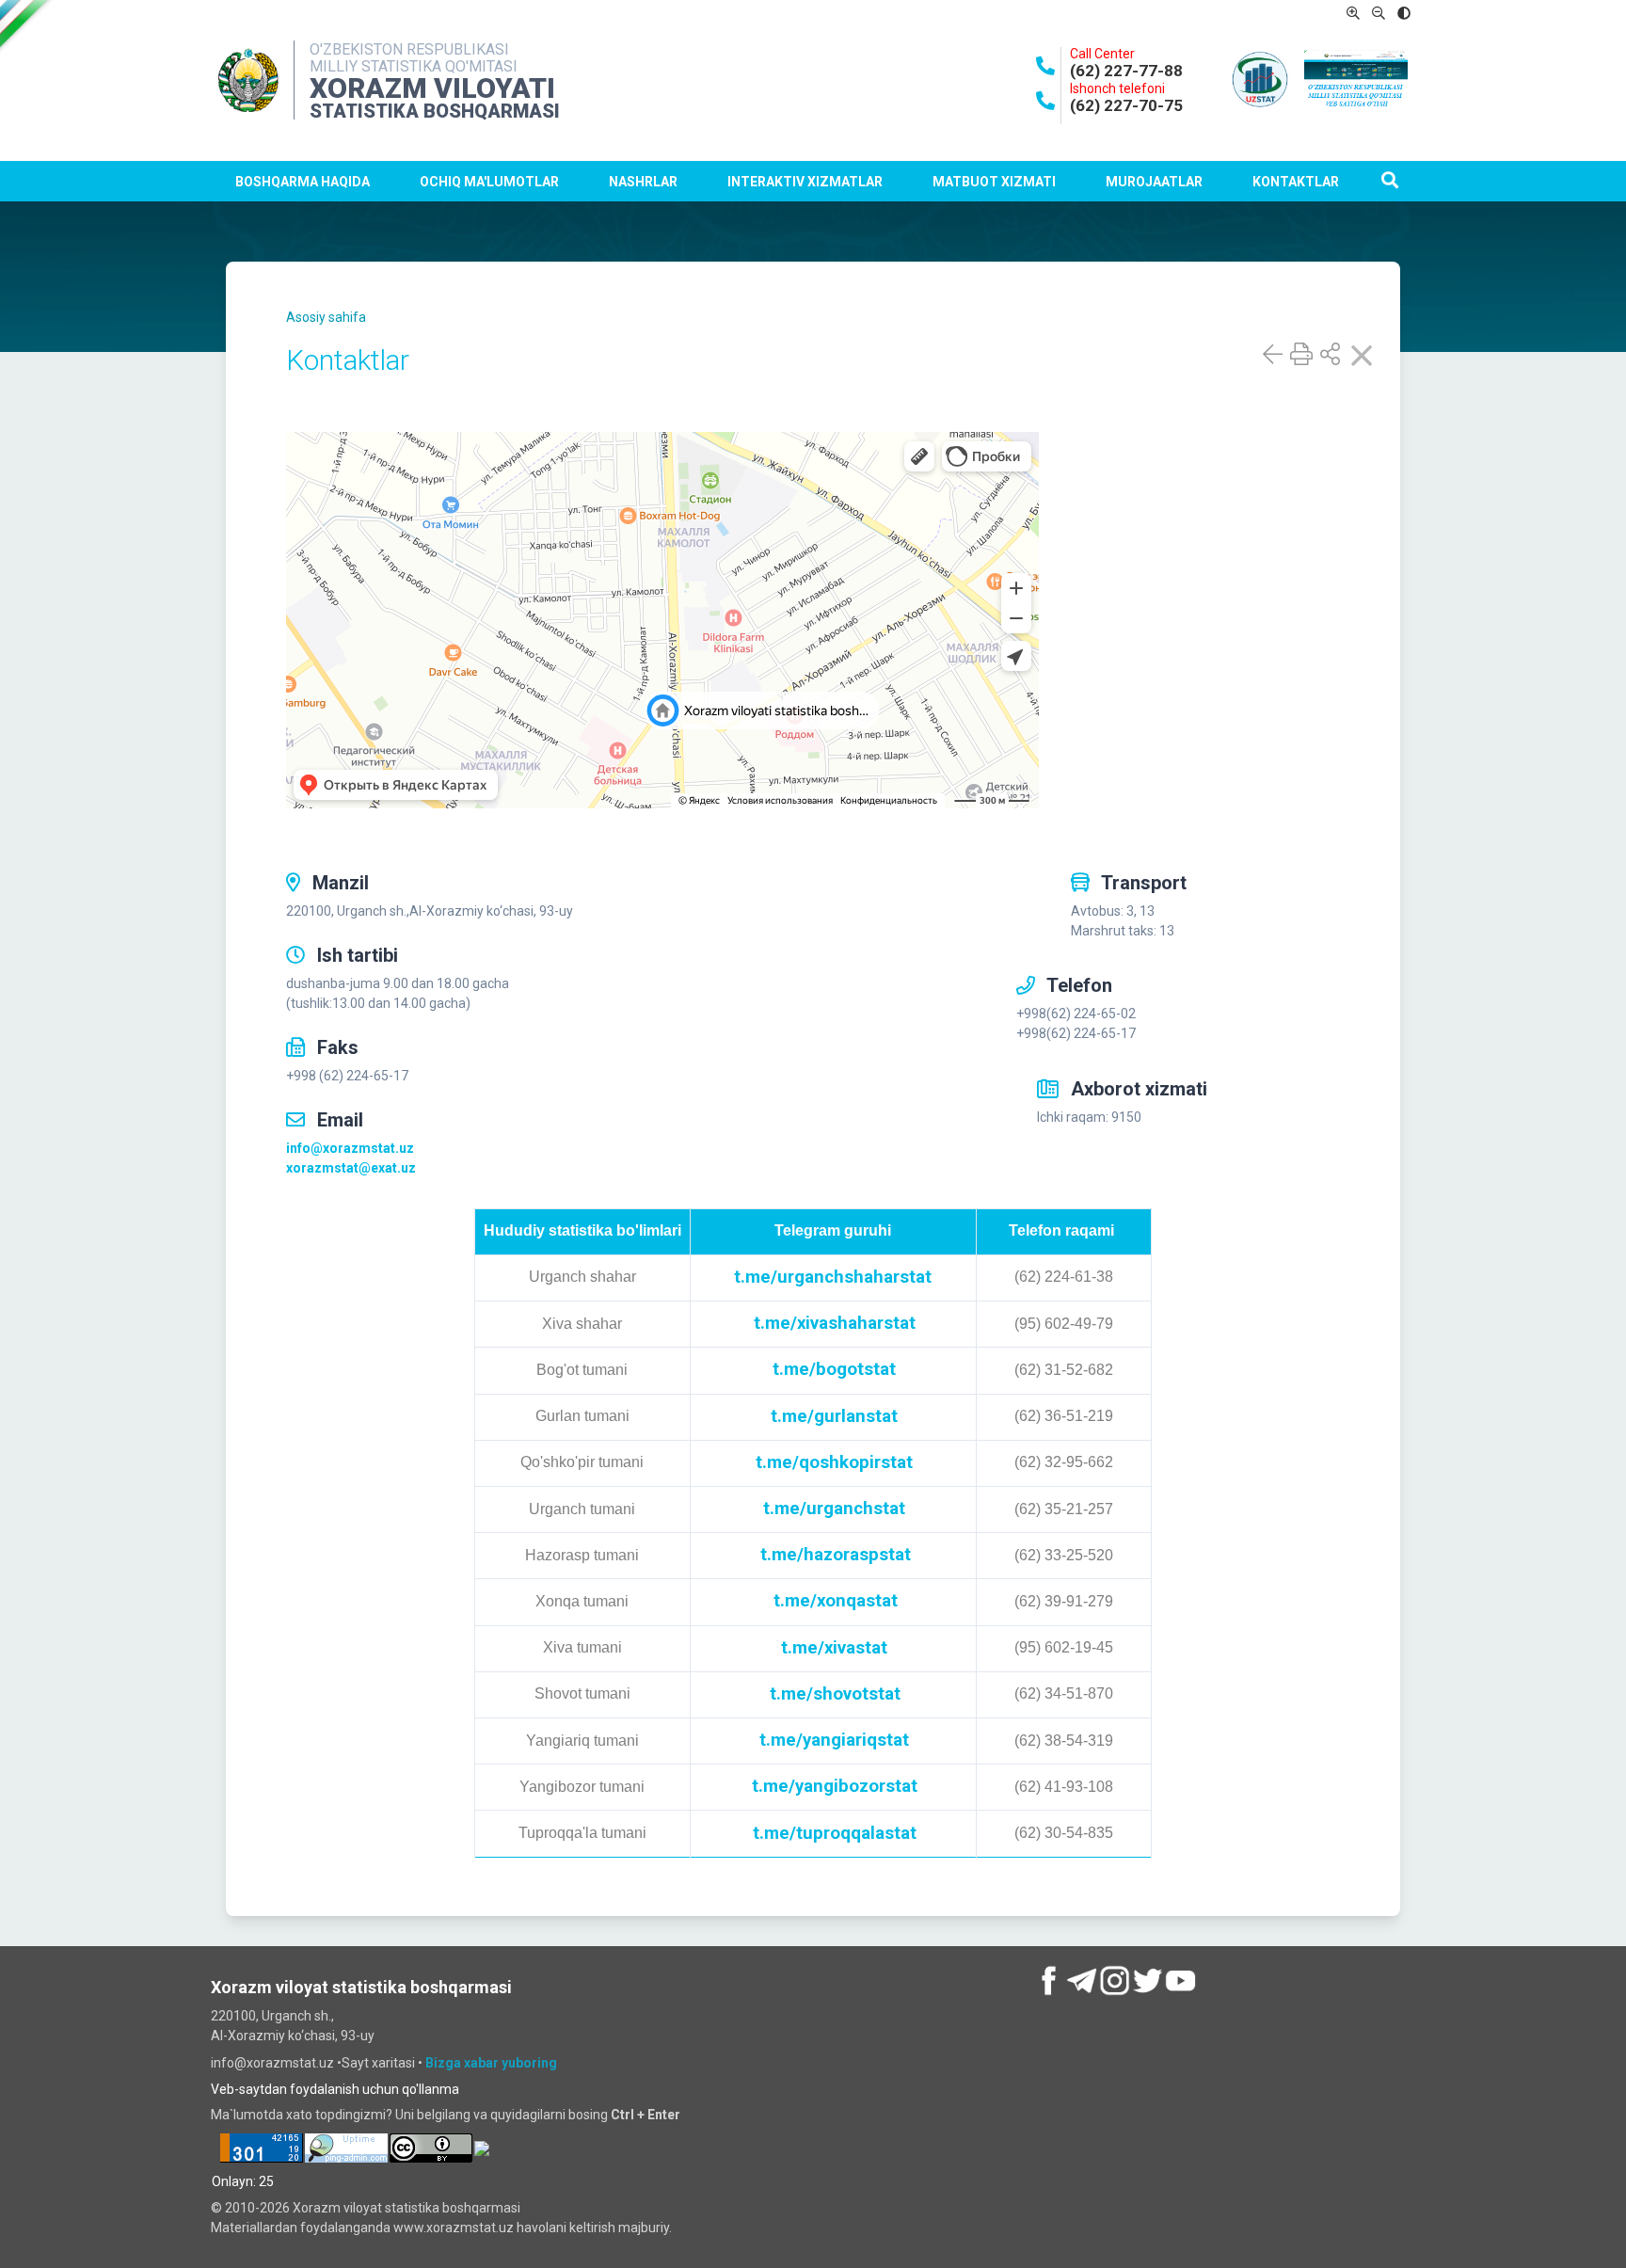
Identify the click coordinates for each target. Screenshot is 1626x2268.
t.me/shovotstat (835, 1694)
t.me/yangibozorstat (835, 1786)
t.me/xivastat (834, 1648)
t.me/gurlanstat (834, 1416)
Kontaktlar (1296, 182)
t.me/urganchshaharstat (833, 1277)
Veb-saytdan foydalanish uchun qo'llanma (335, 2089)
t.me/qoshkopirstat (834, 1462)
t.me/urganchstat (834, 1509)
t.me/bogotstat (834, 1369)
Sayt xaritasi (380, 2063)
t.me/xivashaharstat (835, 1323)
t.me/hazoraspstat (836, 1555)
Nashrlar (643, 182)
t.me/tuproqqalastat (835, 1833)
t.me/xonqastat (836, 1601)
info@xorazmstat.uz (350, 1148)
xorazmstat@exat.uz (351, 1168)
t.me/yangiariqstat (834, 1740)
